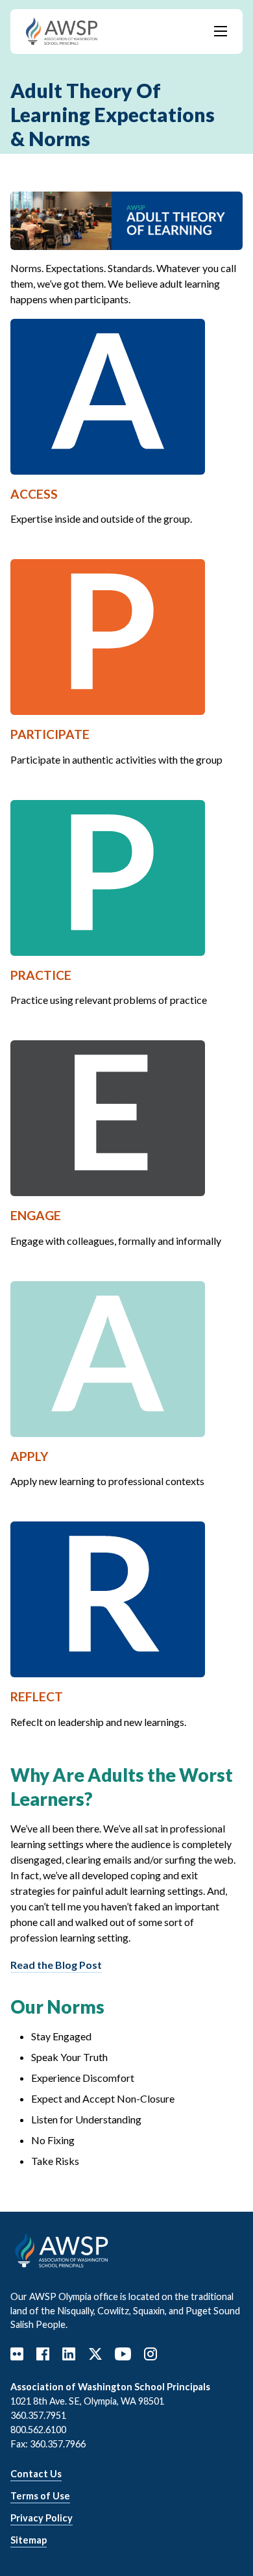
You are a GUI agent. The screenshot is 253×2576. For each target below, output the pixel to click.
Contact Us (36, 2474)
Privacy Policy (42, 2518)
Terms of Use (40, 2496)
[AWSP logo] (62, 30)
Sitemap (29, 2540)
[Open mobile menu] (221, 31)
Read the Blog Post (56, 1965)
